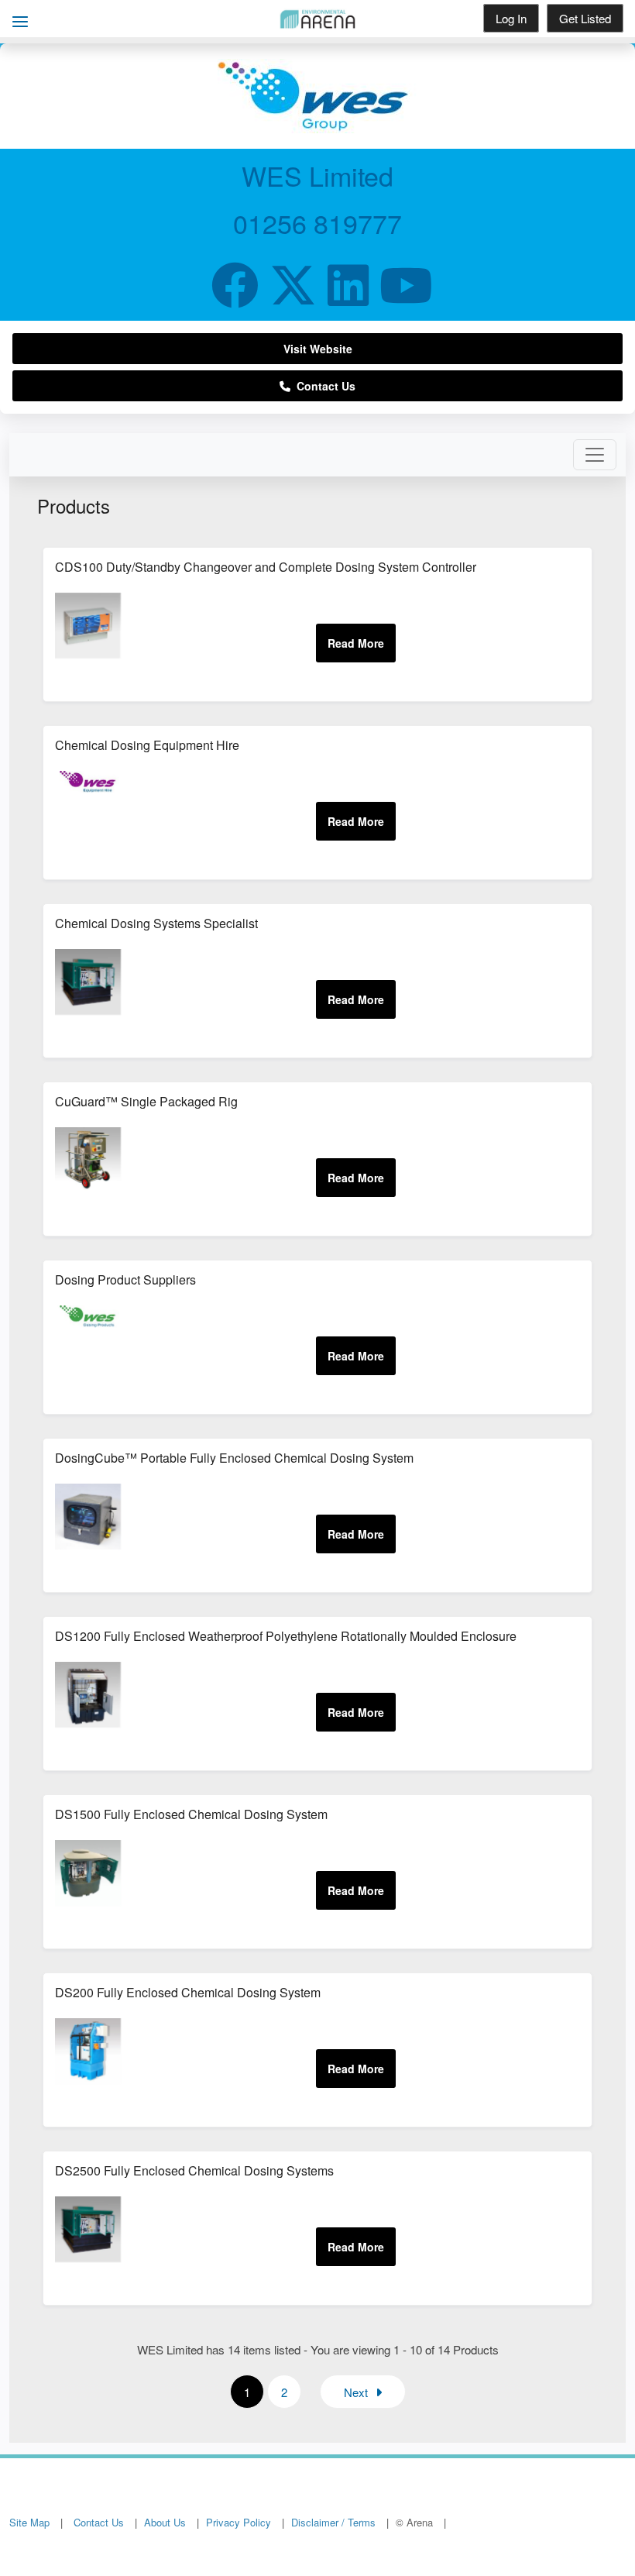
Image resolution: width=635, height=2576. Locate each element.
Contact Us (323, 386)
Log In (511, 18)
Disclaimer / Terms (333, 2522)
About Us (165, 2522)
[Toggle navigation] (595, 455)
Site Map (29, 2522)
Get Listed (585, 18)
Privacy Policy (239, 2522)
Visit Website (318, 349)
